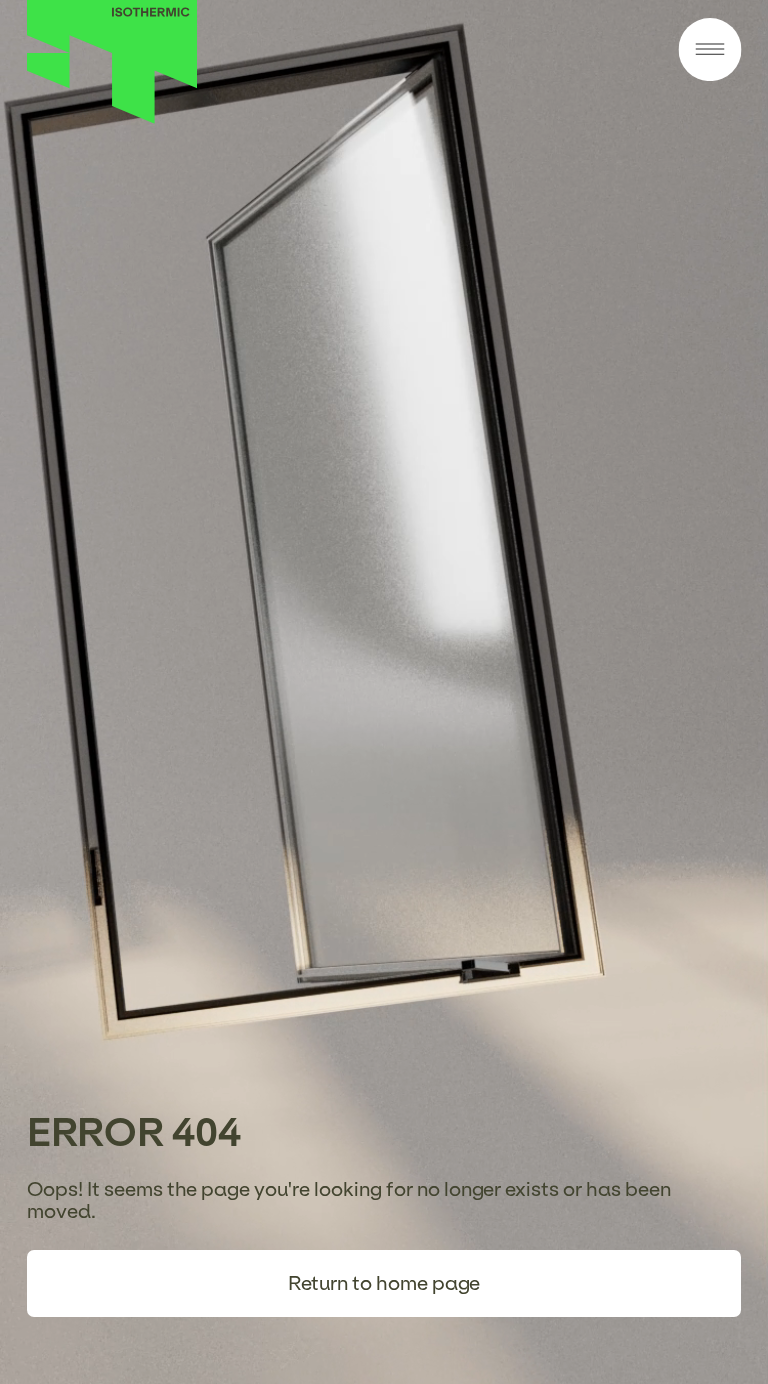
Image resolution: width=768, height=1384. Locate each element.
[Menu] (709, 51)
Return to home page (384, 1283)
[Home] (112, 118)
